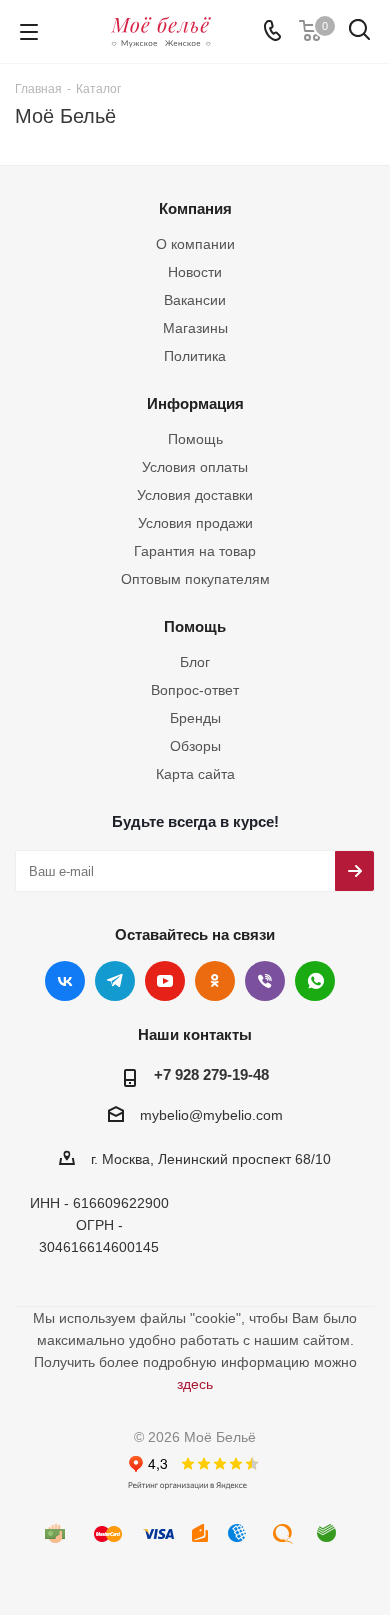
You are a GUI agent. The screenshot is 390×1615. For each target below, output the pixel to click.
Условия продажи (195, 523)
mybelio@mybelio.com (211, 1115)
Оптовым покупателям (195, 579)
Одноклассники (215, 981)
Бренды (195, 718)
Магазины (195, 328)
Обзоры (195, 746)
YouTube (165, 981)
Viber (265, 981)
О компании (195, 244)
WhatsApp (315, 981)
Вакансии (195, 300)
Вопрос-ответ (195, 690)
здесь (195, 1384)
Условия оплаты (195, 467)
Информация (195, 403)
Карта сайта (195, 774)
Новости (195, 272)
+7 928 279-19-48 (211, 1074)
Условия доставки (195, 495)
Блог (195, 662)
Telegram (115, 981)
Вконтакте (65, 981)
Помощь (195, 439)
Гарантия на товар (195, 551)
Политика (195, 356)
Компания (195, 208)
